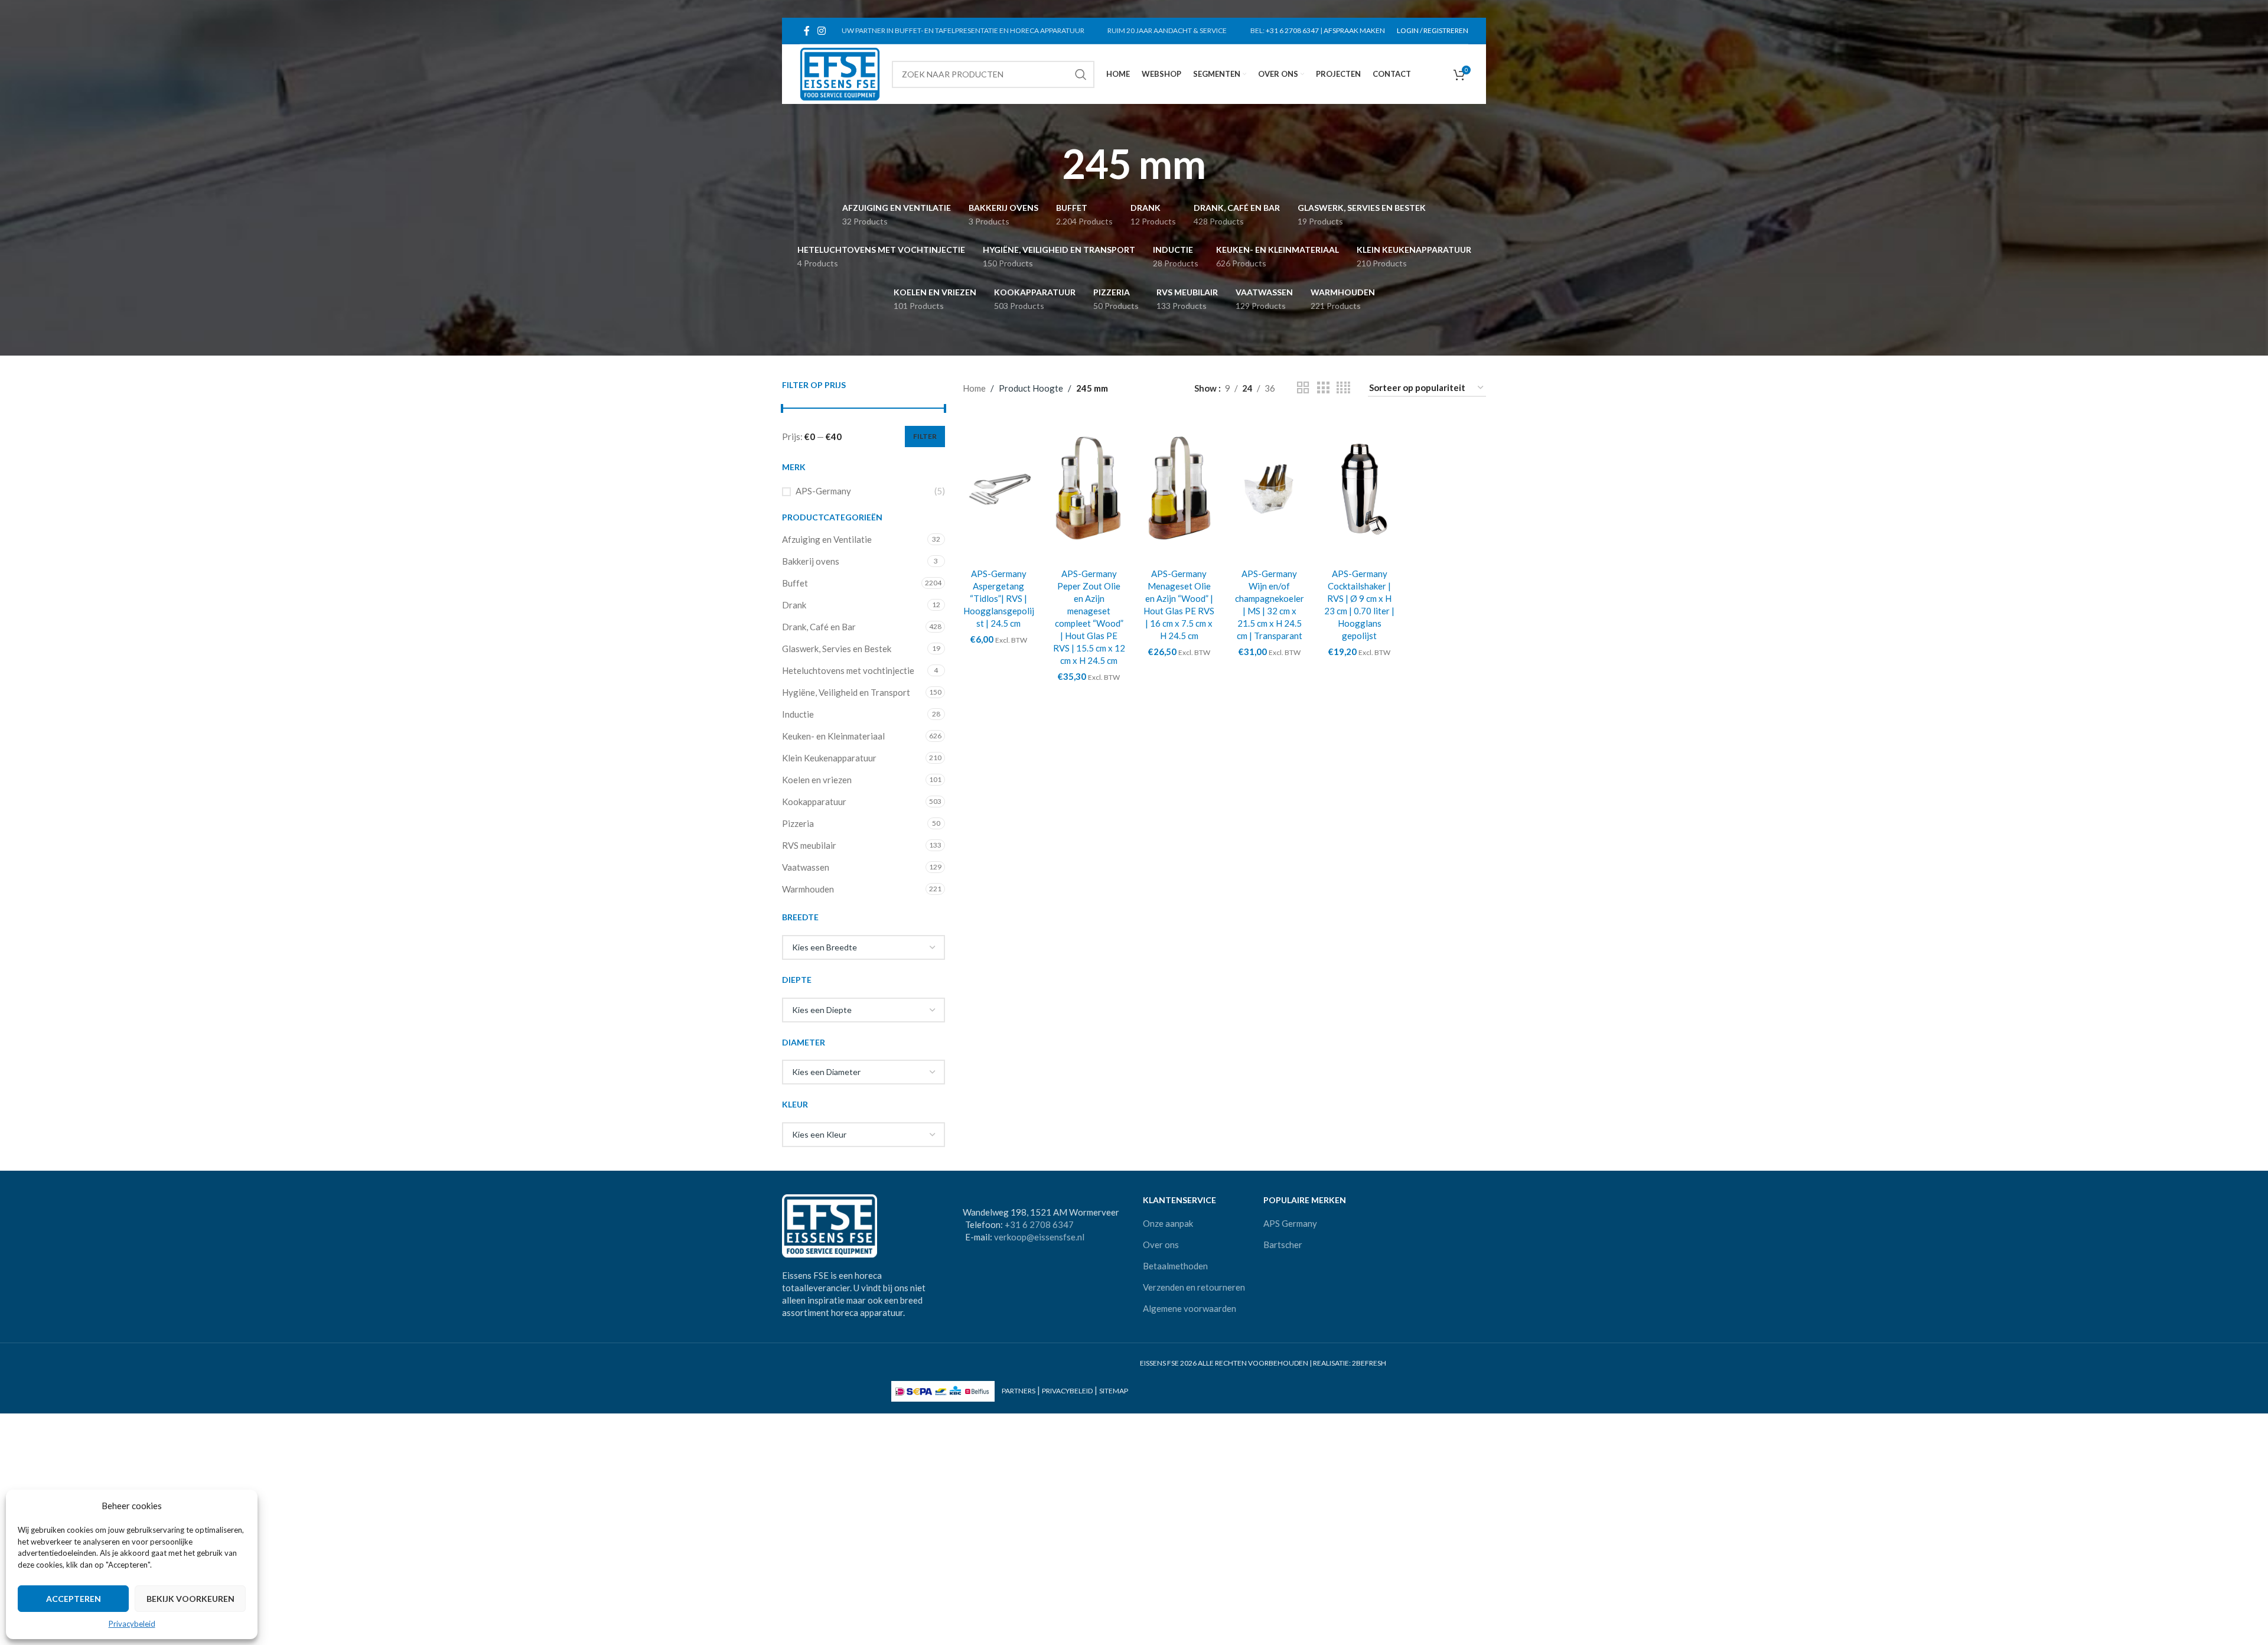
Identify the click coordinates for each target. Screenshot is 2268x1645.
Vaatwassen (806, 867)
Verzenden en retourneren (1194, 1287)
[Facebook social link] (806, 31)
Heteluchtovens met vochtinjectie (848, 670)
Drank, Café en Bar (819, 627)
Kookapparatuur (814, 802)
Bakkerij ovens (811, 561)
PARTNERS (1019, 1391)
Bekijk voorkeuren (190, 1599)
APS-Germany (823, 491)
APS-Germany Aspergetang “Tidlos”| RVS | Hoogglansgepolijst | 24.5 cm (999, 598)
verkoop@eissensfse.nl (1039, 1237)
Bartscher (1283, 1245)
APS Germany (1290, 1223)
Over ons (1161, 1245)
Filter (925, 436)
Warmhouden (808, 889)
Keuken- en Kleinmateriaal (833, 736)
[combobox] (863, 947)
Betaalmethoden (1175, 1266)
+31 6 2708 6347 (1292, 30)
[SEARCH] (1081, 74)
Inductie (798, 714)
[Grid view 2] (1303, 388)
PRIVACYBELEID (1067, 1391)
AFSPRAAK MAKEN (1354, 30)
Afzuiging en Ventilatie (827, 539)
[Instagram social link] (821, 31)
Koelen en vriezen (817, 780)
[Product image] (999, 488)
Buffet (795, 583)
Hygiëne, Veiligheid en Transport (846, 692)
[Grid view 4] (1343, 388)
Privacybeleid (132, 1624)
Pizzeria (798, 823)
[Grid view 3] (1323, 388)
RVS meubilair (809, 845)
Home (974, 388)
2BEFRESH (1369, 1363)
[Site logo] (840, 73)
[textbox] (863, 947)
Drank (794, 605)
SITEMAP (1114, 1391)
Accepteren (74, 1599)
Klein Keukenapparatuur (829, 758)
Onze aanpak (1168, 1223)
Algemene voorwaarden (1190, 1308)
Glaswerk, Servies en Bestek (837, 649)
